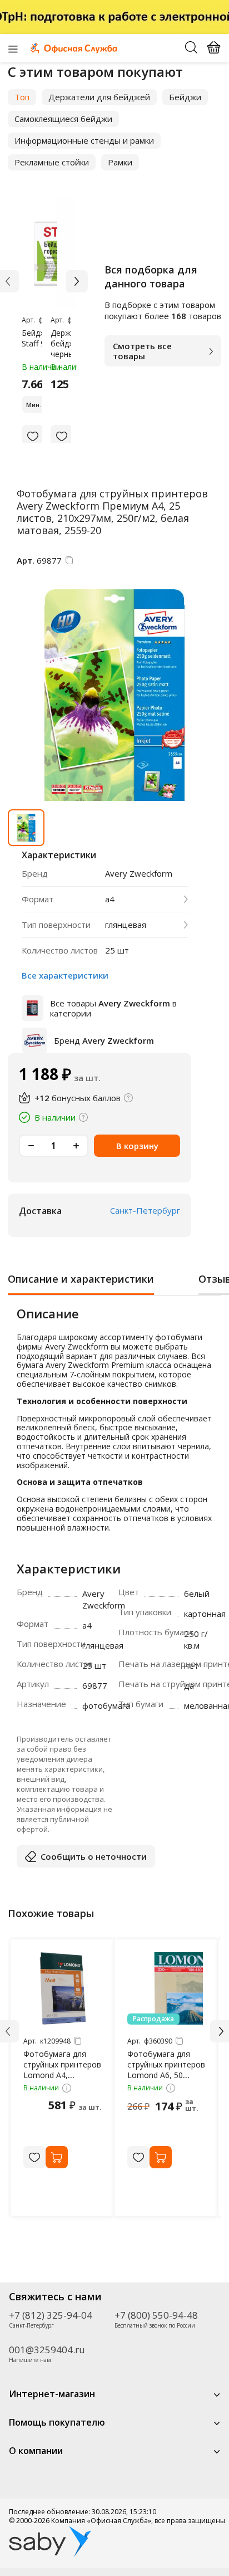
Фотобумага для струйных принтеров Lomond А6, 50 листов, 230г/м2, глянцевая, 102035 (166, 2075)
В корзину (137, 1146)
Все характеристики (65, 975)
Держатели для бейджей (99, 97)
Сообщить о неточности (94, 1856)
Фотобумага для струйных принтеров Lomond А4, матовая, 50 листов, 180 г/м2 (62, 2075)
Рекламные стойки (52, 162)
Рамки (120, 162)
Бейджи (185, 97)
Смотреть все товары (142, 351)
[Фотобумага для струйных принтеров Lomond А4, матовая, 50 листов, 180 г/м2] (63, 1988)
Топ (22, 97)
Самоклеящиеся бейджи (63, 119)
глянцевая (126, 925)
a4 (110, 899)
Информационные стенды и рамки (84, 140)
